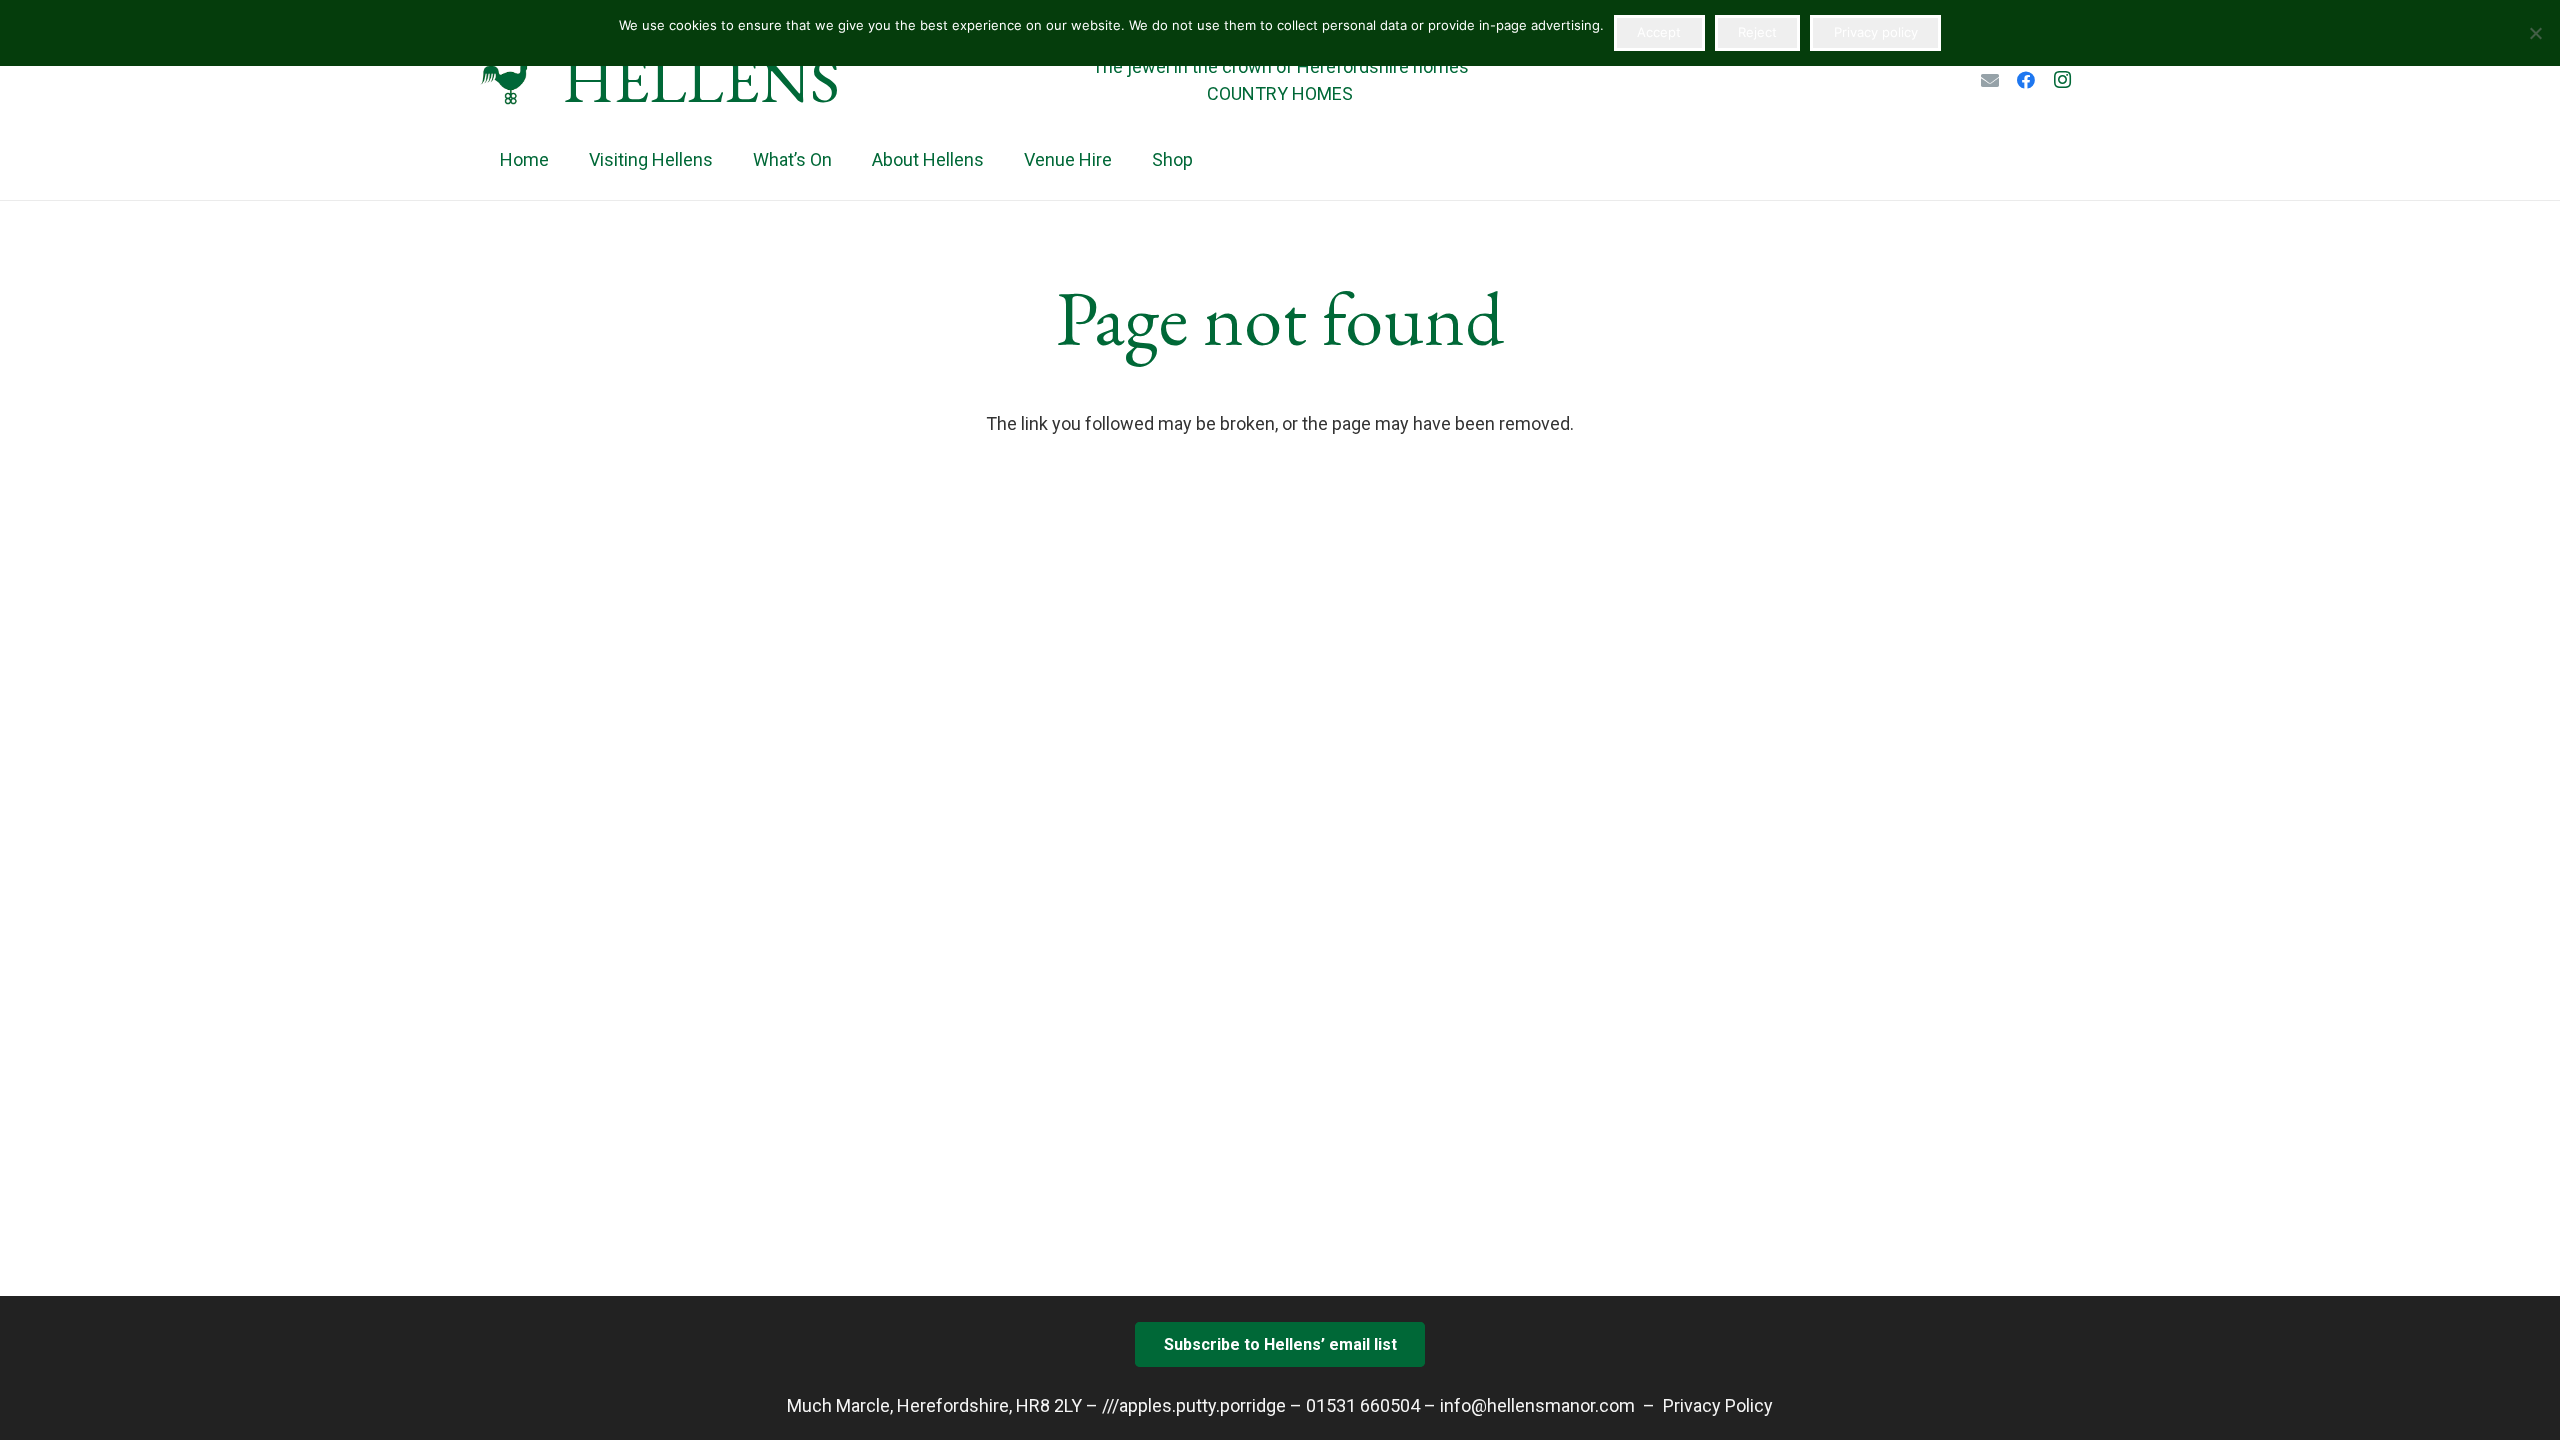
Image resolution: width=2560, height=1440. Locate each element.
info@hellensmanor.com (1537, 1405)
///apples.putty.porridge (1194, 1405)
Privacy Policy (1718, 1405)
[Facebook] (2026, 80)
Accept (1659, 32)
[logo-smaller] (508, 80)
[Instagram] (2062, 80)
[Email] (1990, 80)
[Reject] (2535, 33)
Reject (1757, 32)
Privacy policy (1876, 32)
